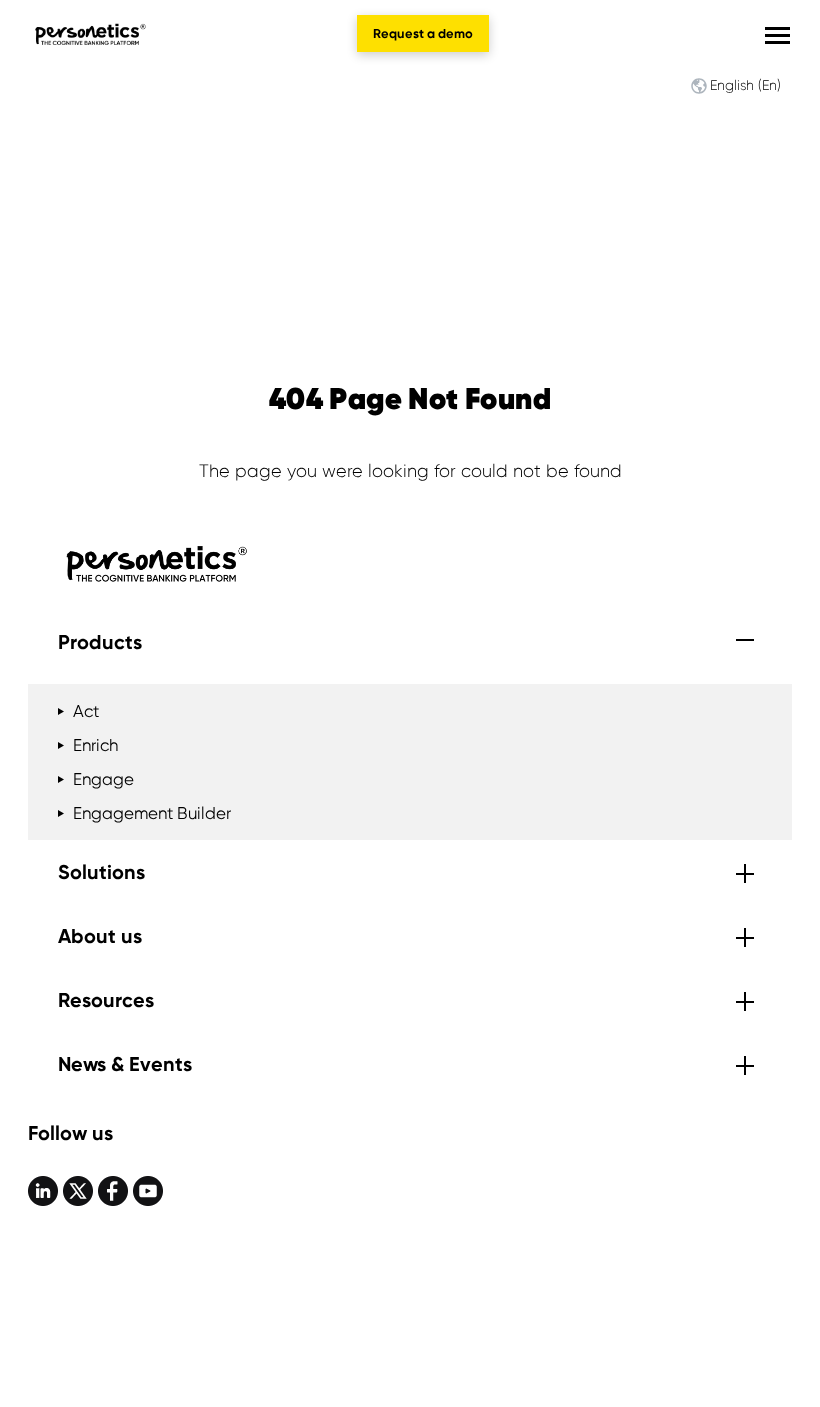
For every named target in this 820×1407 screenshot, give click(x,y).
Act (86, 711)
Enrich (95, 745)
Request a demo (423, 33)
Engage (103, 779)
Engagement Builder (152, 813)
